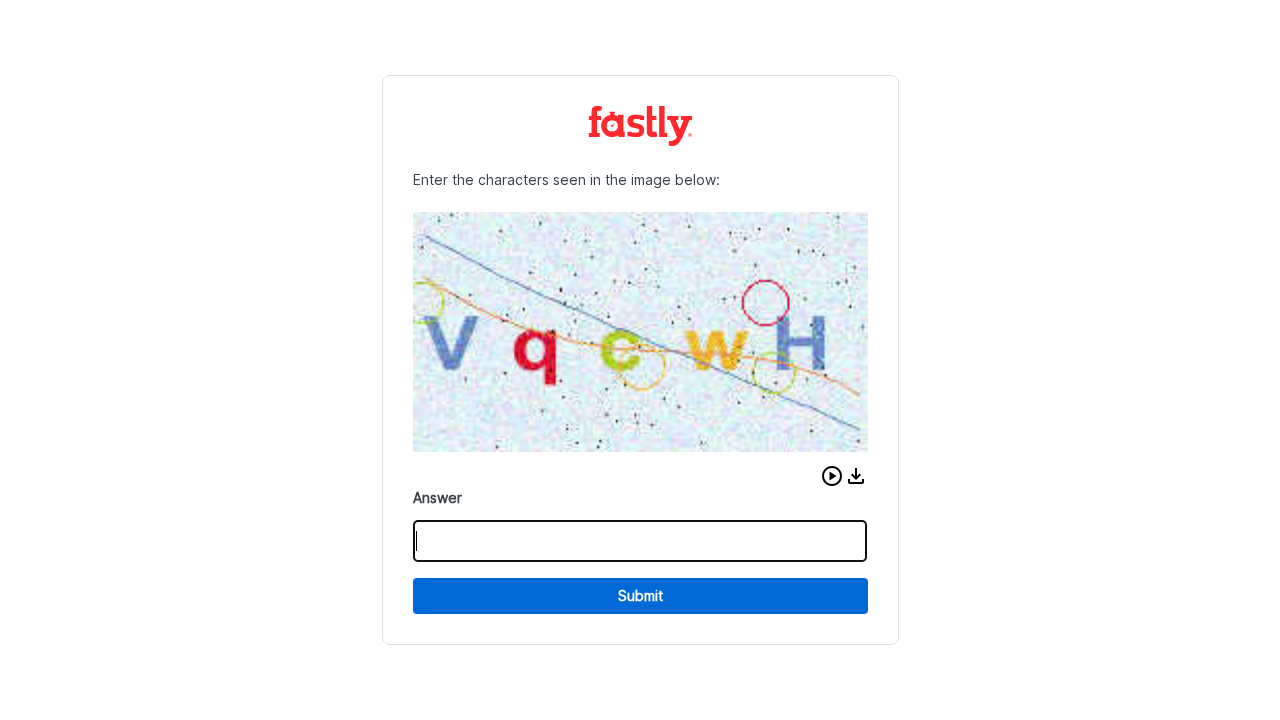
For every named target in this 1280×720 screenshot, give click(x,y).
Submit (640, 595)
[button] (832, 476)
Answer (437, 497)
